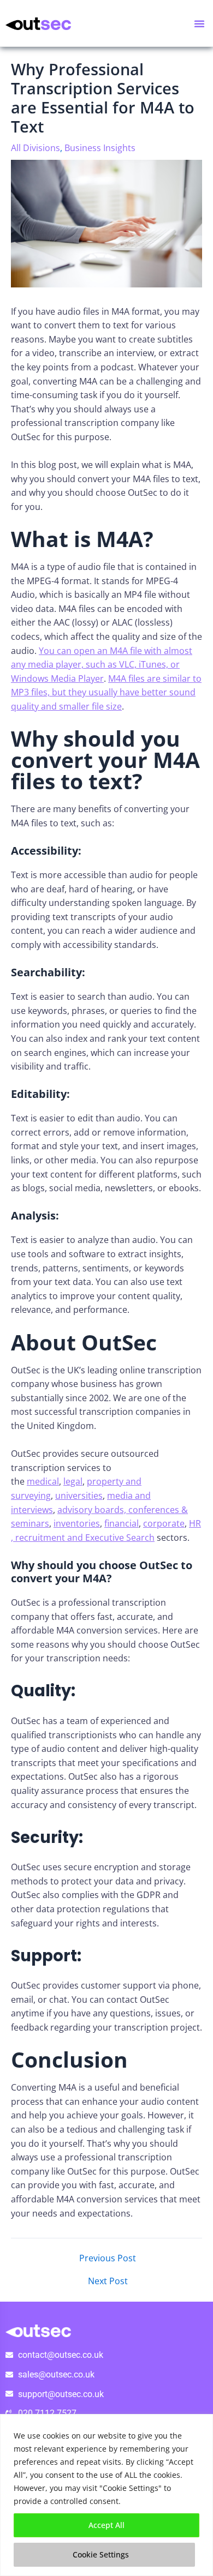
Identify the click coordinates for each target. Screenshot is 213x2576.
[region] (106, 2495)
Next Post (108, 2281)
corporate (164, 1523)
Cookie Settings (101, 2554)
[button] (199, 23)
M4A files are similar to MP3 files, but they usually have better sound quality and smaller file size (106, 692)
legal (73, 1481)
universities (79, 1496)
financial (122, 1523)
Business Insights (100, 148)
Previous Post (108, 2259)
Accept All (106, 2525)
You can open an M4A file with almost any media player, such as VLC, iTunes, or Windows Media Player (102, 665)
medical (43, 1481)
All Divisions (35, 148)
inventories (77, 1523)
